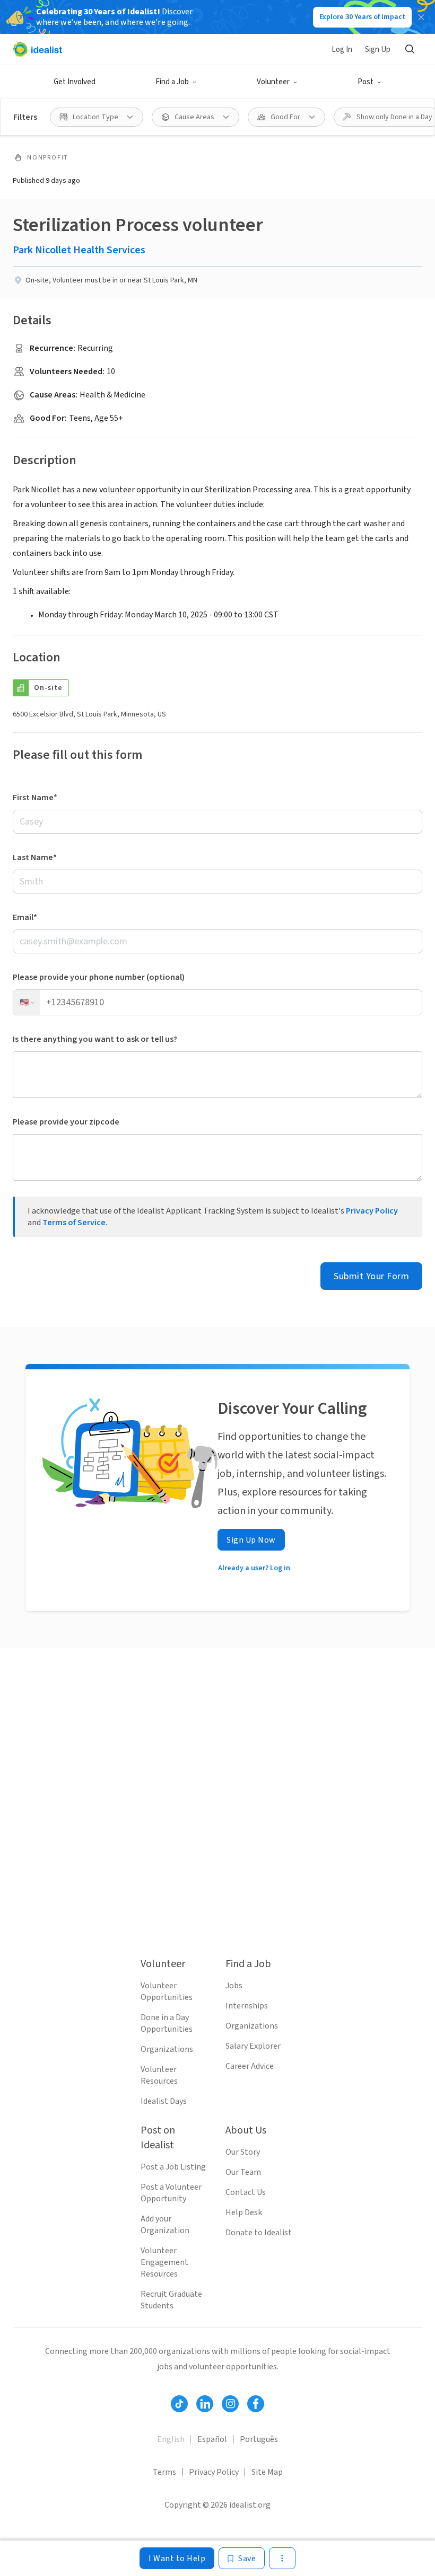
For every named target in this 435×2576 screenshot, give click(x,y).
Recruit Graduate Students (171, 2300)
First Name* (35, 798)
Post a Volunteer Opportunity (171, 2193)
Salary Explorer (253, 2046)
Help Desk (244, 2212)
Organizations (167, 2049)
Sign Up (378, 50)
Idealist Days (164, 2101)
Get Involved (75, 82)
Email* (25, 917)
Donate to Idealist (259, 2233)
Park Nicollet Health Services (79, 250)
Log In (342, 50)
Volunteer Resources (159, 2075)
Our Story (243, 2152)
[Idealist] (37, 49)
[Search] (410, 49)
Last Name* (35, 857)
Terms (164, 2472)
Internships (247, 2006)
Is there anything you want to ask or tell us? (95, 1039)
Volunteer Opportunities (167, 1991)
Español (212, 2439)
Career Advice (250, 2066)
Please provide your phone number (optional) (99, 977)
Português (259, 2439)
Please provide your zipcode (66, 1122)
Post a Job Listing (173, 2167)
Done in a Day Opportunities (167, 2023)
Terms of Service (74, 1223)
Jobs (234, 1986)
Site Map (267, 2472)
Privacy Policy (372, 1211)
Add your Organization (165, 2225)
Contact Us (246, 2192)
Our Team (243, 2172)
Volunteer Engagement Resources (164, 2262)
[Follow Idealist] (179, 2404)
